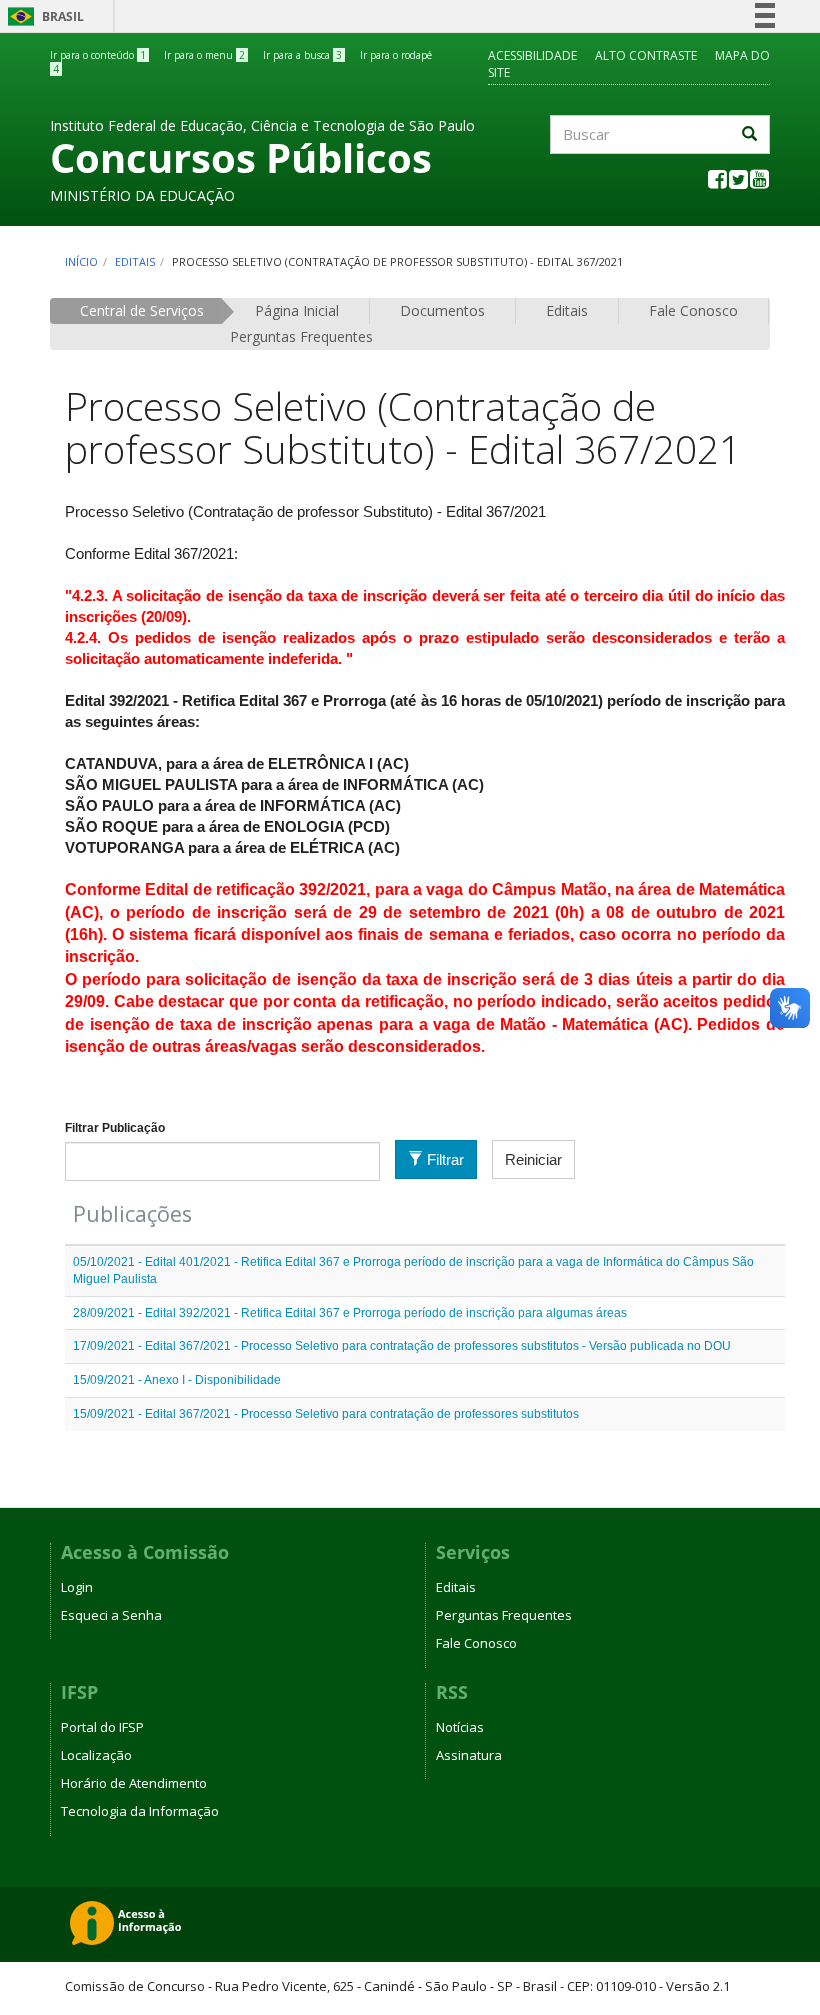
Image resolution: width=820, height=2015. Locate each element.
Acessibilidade (532, 55)
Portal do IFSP (102, 1727)
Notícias (460, 1727)
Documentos (442, 310)
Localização (96, 1755)
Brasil (42, 16)
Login (77, 1587)
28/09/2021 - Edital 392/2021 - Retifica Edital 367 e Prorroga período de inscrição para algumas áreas (350, 1313)
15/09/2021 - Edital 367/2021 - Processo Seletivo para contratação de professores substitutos (326, 1414)
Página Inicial (297, 310)
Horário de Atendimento (134, 1783)
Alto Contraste (646, 55)
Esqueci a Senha (111, 1615)
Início (81, 261)
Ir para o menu (204, 55)
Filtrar (443, 1159)
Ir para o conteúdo (98, 55)
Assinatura (469, 1755)
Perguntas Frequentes (301, 336)
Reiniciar (533, 1159)
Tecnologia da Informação (140, 1811)
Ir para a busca (302, 55)
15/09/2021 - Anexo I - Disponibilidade (177, 1380)
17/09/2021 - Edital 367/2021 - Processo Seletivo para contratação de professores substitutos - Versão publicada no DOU (402, 1346)
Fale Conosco (693, 310)
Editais (135, 261)
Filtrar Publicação (115, 1128)
